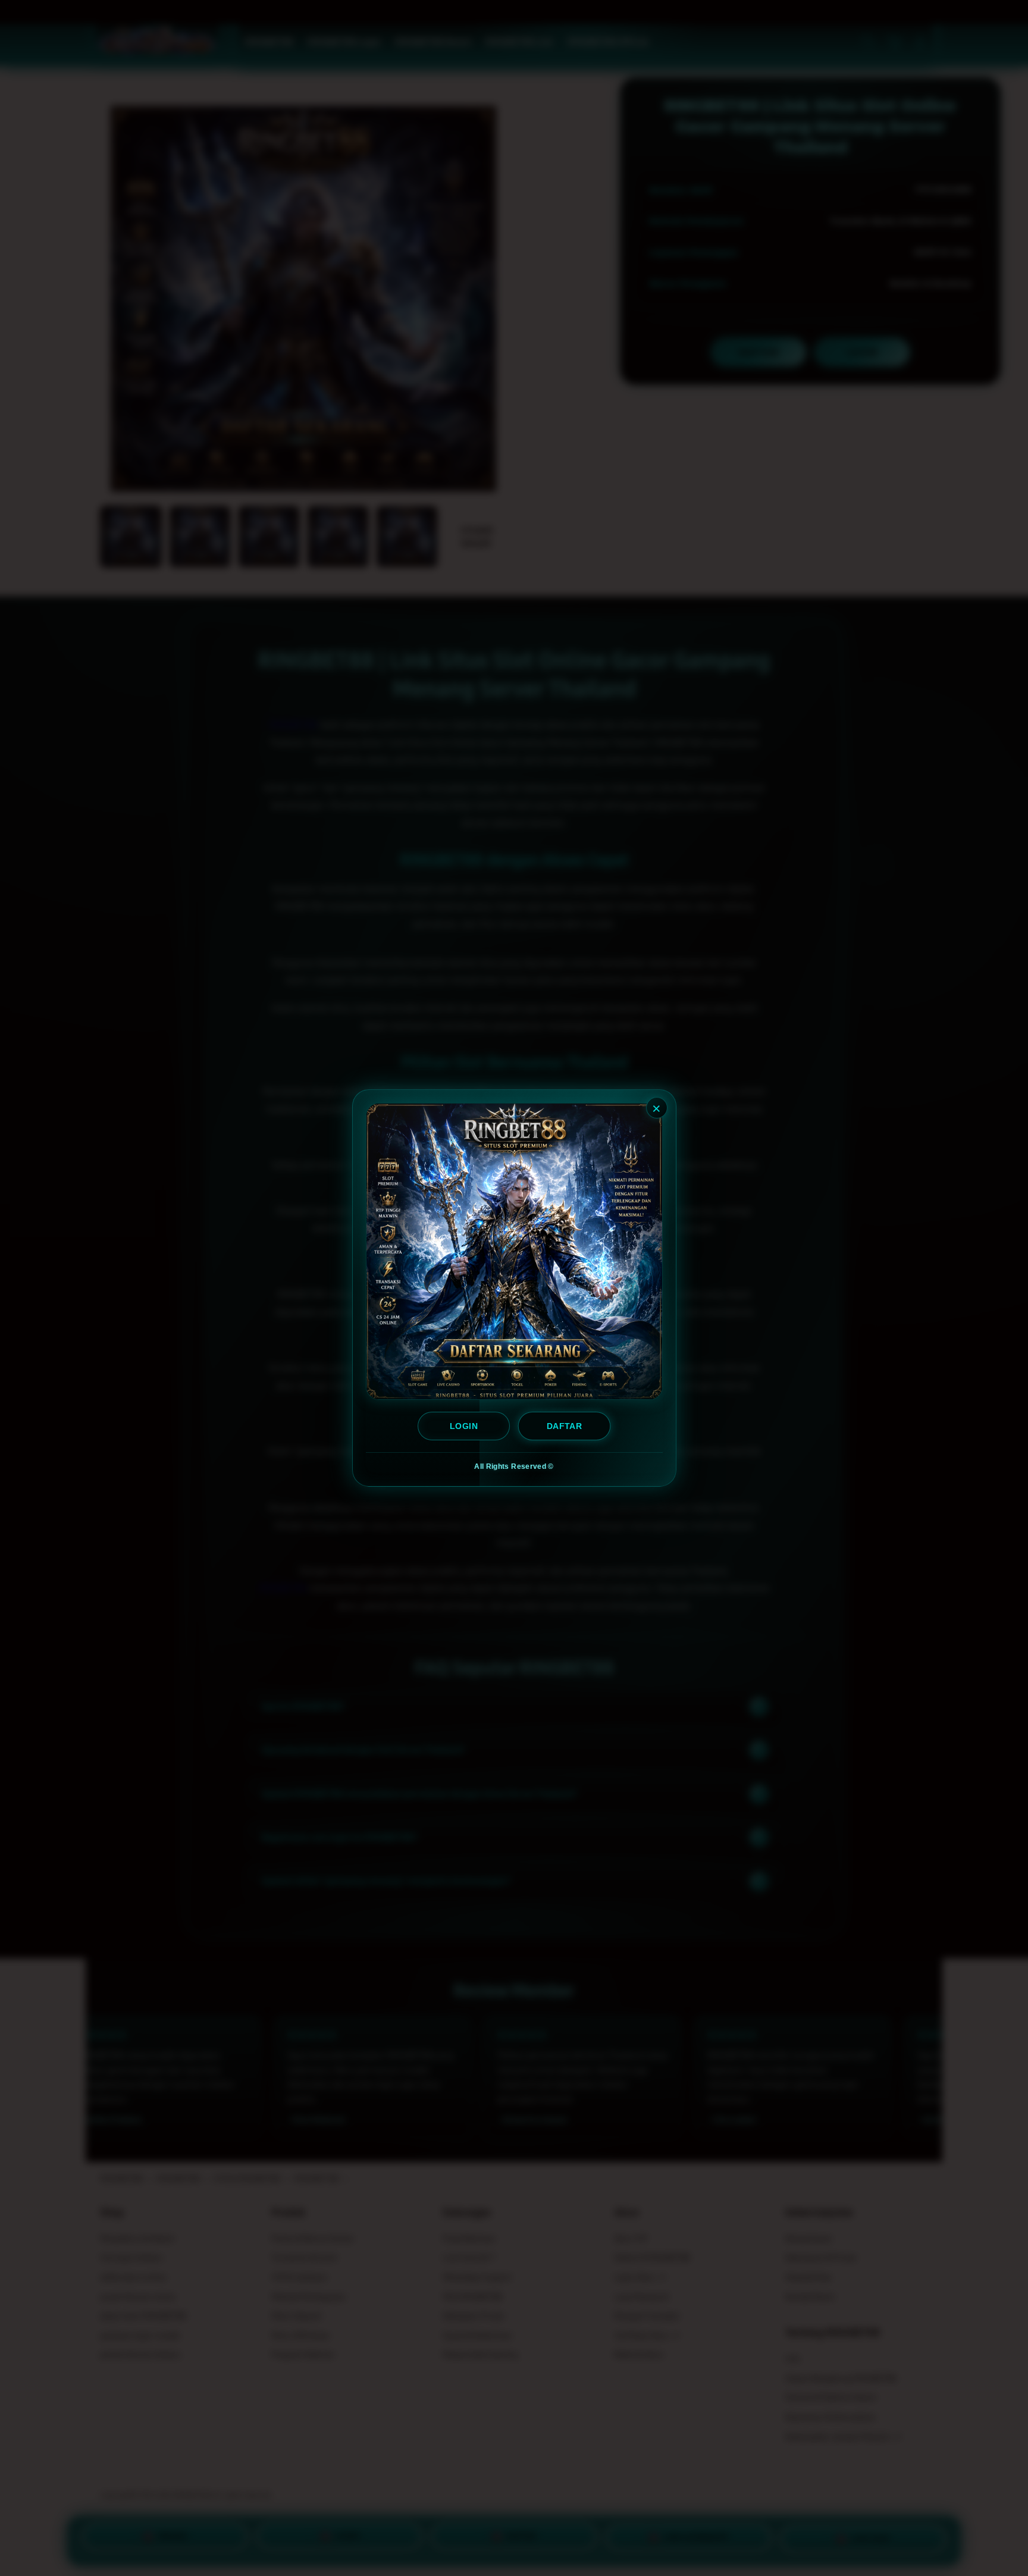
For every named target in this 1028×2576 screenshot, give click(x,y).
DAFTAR (564, 1426)
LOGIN (464, 1426)
